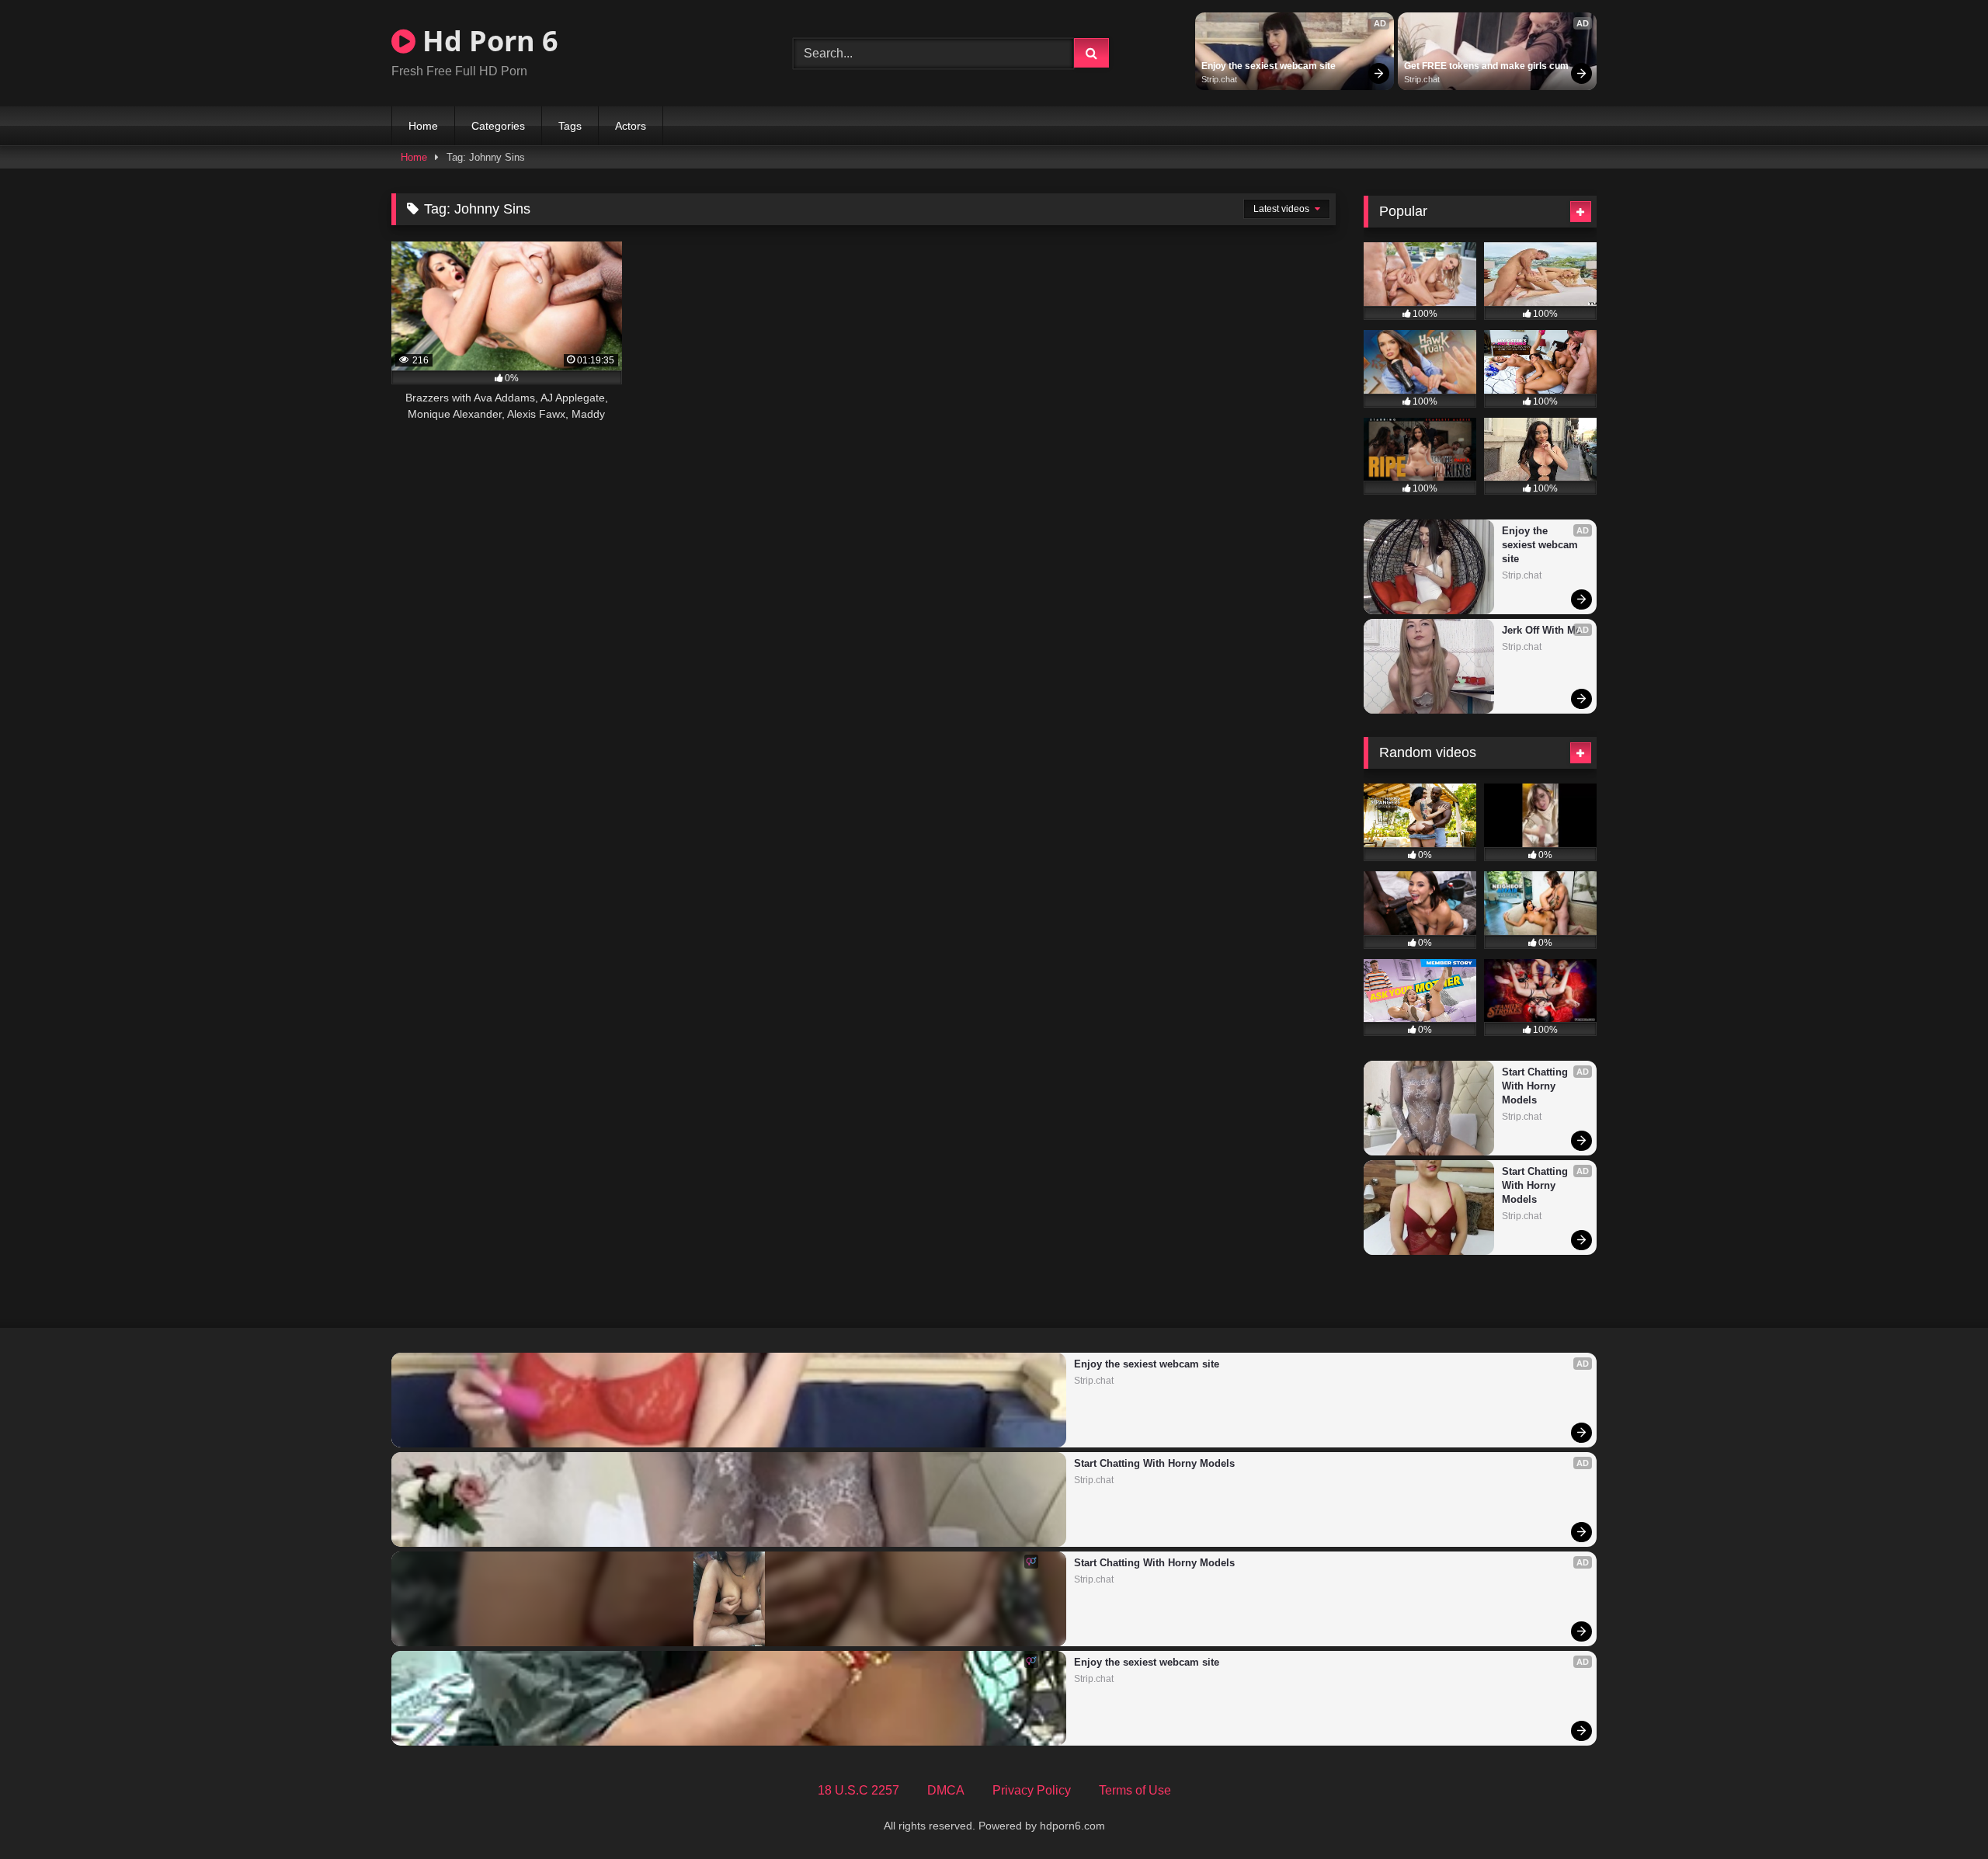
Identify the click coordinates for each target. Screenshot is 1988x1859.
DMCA (946, 1790)
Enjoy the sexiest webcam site (1269, 66)
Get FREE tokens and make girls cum (1486, 66)
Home (423, 126)
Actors (631, 126)
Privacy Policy (1032, 1790)
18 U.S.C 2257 (858, 1790)
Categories (498, 126)
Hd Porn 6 (487, 41)
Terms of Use (1135, 1790)
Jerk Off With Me (1541, 630)
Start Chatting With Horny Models (1536, 1086)
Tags (570, 126)
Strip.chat (1219, 79)
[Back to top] (1940, 1813)
